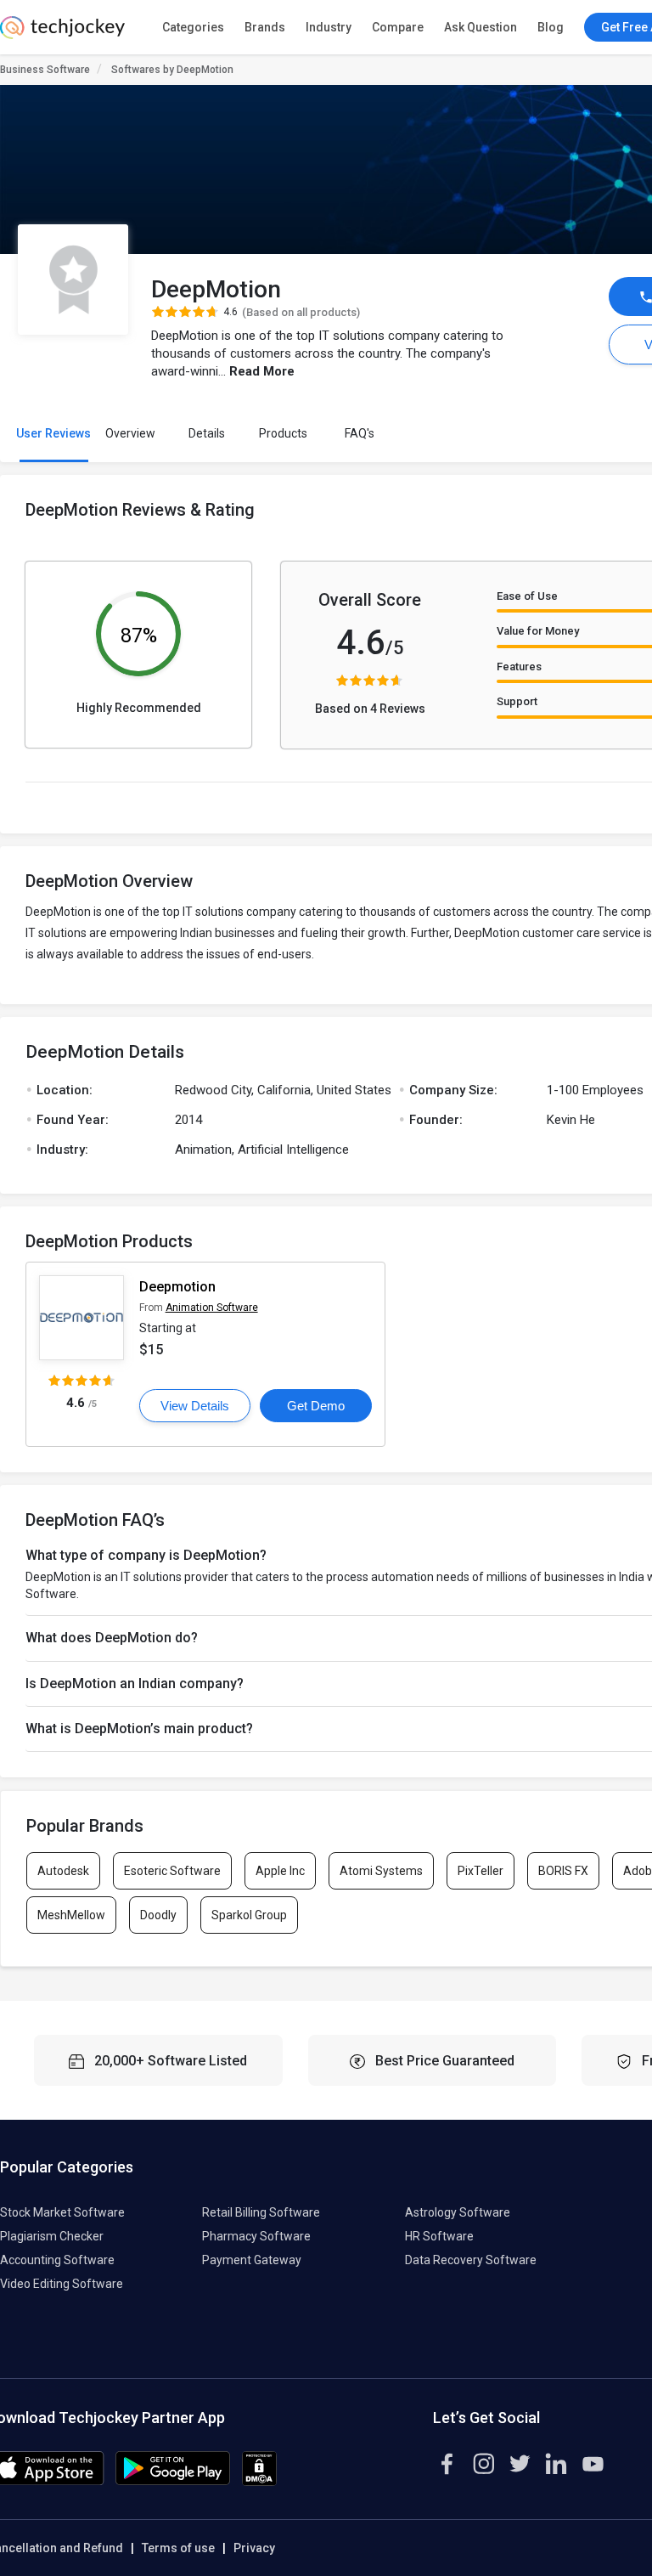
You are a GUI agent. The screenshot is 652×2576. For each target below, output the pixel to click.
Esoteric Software (172, 1871)
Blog (551, 27)
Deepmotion (177, 1287)
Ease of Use (527, 596)
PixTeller (481, 1871)
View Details (195, 1406)
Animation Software (212, 1308)
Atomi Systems (381, 1871)
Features (519, 667)
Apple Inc (280, 1871)
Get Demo (316, 1406)
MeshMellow (71, 1915)
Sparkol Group (249, 1915)
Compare (398, 27)
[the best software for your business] (62, 34)
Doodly (158, 1915)
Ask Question (481, 27)
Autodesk (63, 1871)
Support (517, 701)
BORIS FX (563, 1871)
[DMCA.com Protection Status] (259, 2482)
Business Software (45, 70)
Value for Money (538, 631)
